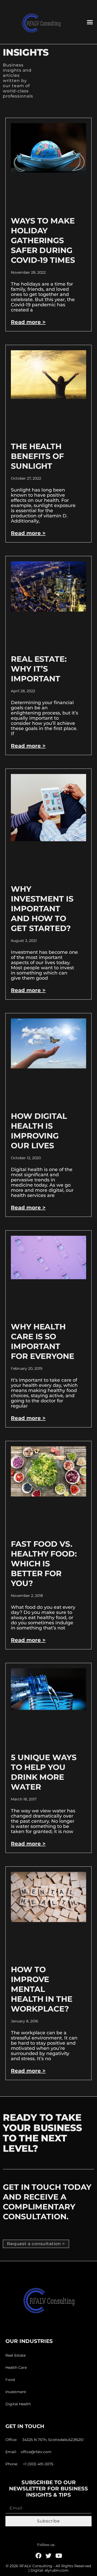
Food (10, 2380)
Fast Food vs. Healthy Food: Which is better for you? (44, 1564)
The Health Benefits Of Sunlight (37, 456)
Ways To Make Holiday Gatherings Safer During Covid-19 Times (43, 240)
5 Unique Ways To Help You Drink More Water (44, 1772)
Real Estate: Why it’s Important (39, 669)
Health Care (16, 2367)
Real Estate (16, 2355)
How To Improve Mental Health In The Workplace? (42, 1989)
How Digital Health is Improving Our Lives (39, 1131)
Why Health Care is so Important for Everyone (42, 1341)
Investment (16, 2392)
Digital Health (18, 2404)
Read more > (28, 322)
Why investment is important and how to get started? (42, 909)
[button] (90, 22)
